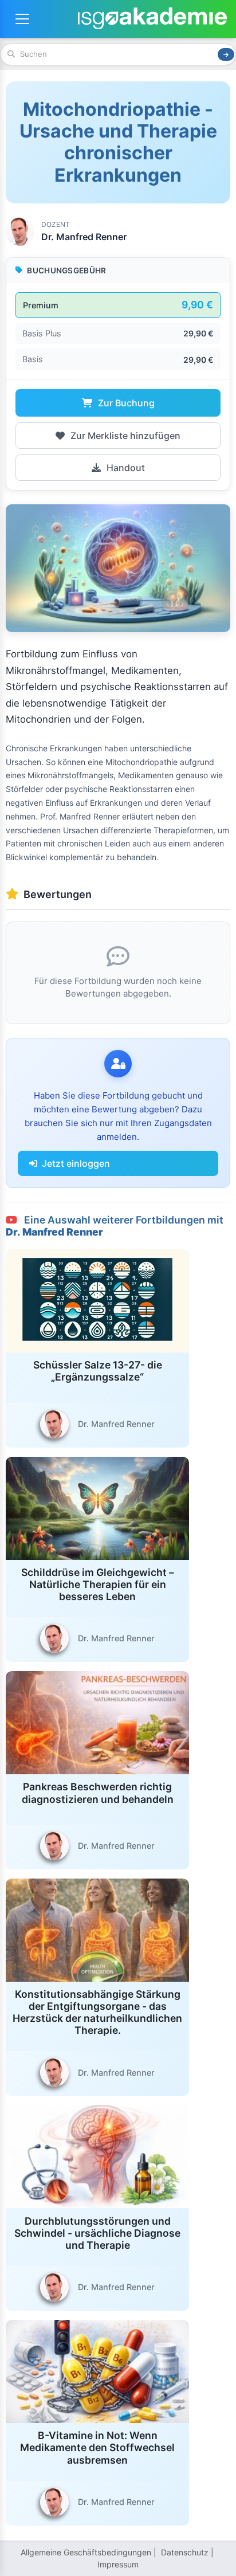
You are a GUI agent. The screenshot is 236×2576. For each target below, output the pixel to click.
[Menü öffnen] (22, 19)
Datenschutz (185, 2552)
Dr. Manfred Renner (84, 237)
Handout (125, 468)
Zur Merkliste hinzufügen (124, 436)
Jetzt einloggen (76, 1163)
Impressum (118, 2564)
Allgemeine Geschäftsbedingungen (86, 2552)
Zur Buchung (125, 403)
